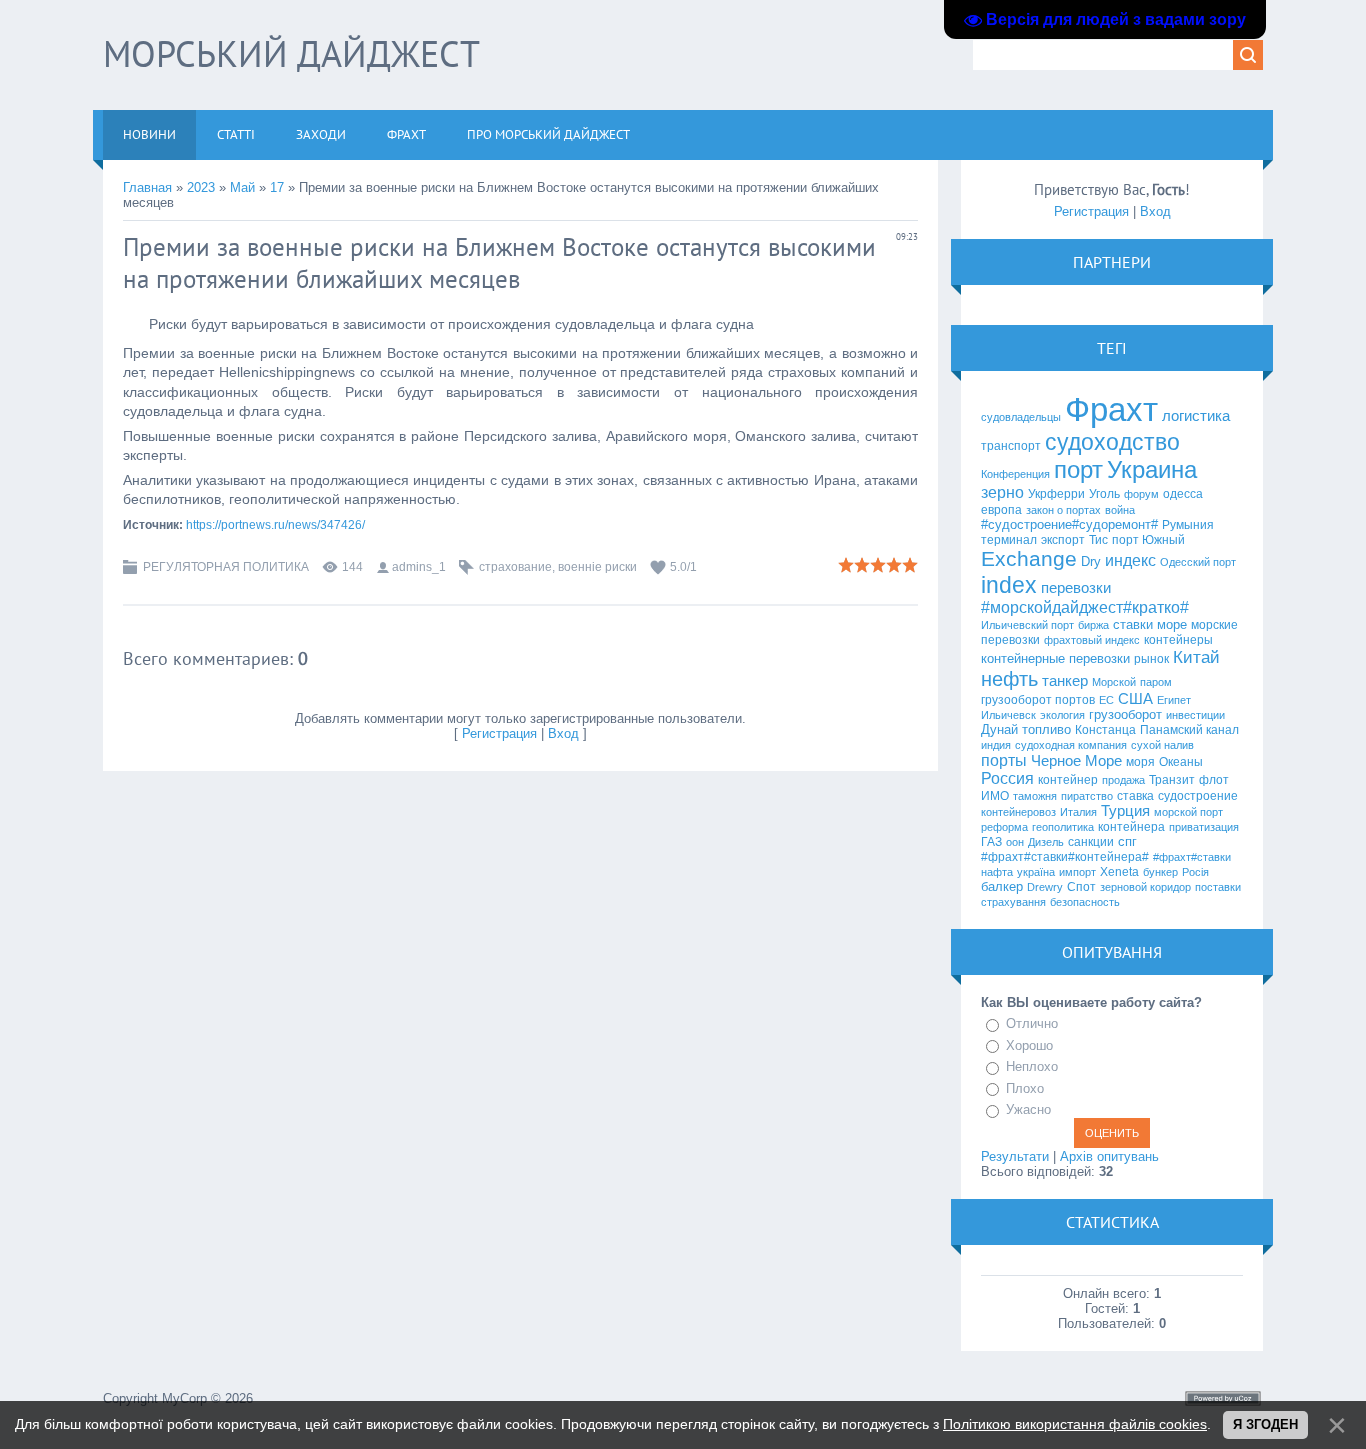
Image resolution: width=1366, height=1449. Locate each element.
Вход (563, 733)
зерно (1002, 492)
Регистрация (499, 733)
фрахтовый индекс (1092, 640)
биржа (1093, 625)
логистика (1196, 416)
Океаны (1181, 762)
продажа (1123, 780)
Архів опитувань (1109, 1156)
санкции (1091, 842)
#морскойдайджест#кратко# (1085, 607)
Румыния (1188, 525)
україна (1036, 872)
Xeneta (1119, 872)
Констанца (1105, 730)
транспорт (1011, 446)
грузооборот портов (1038, 700)
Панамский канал (1189, 730)
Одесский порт (1198, 562)
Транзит (1172, 780)
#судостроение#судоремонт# (1069, 524)
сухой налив (1162, 745)
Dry (1091, 561)
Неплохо (1032, 1066)
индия (996, 745)
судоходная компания (1071, 745)
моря (1140, 762)
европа (1001, 510)
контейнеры (1178, 640)
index (1009, 585)
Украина (1152, 469)
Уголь (1104, 494)
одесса (1183, 494)
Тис (1098, 540)
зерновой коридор (1145, 887)
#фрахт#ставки (1192, 857)
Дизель (1046, 842)
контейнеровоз (1018, 812)
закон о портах (1063, 510)
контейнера (1131, 827)
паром (1156, 682)
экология (1062, 715)
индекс (1130, 560)
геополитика (1063, 827)
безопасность (1085, 902)
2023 (201, 187)
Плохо (1025, 1088)
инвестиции (1195, 715)
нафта (997, 872)
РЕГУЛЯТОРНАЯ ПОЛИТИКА (226, 567)
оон (1015, 842)
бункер (1160, 872)
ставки (1133, 624)
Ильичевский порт (1027, 625)
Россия (1007, 778)
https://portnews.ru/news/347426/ (275, 525)
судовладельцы (1021, 417)
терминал (1009, 540)
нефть (1009, 679)
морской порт (1188, 812)
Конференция (1015, 474)
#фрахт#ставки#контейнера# (1065, 857)
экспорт (1063, 540)
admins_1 (419, 567)
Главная (147, 187)
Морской (1114, 682)
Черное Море (1076, 761)
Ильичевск (1008, 715)
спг (1127, 841)
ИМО (995, 796)
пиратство (1087, 796)
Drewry (1045, 887)
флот (1214, 780)
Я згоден (1265, 1424)
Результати (1015, 1156)
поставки (1218, 887)
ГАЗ (991, 842)
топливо (1046, 729)
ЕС (1106, 700)
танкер (1065, 681)
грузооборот (1125, 714)
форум (1141, 494)
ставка (1135, 796)
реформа (1004, 827)
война (1120, 510)
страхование (515, 567)
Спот (1081, 887)
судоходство (1112, 442)
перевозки (1076, 588)
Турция (1125, 811)
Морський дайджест (291, 53)
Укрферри (1056, 494)
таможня (1035, 796)
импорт (1077, 872)
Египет (1174, 700)
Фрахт (1111, 409)
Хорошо (1029, 1045)
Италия (1078, 812)
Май (242, 187)
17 (277, 187)
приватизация (1204, 827)
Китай (1196, 657)
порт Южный (1148, 540)
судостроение (1198, 796)
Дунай (999, 729)
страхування (1013, 902)
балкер (1002, 886)
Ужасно (1028, 1109)
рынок (1151, 659)
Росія (1195, 872)
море (1172, 624)
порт (1078, 469)
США (1135, 699)
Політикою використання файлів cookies (1075, 1424)
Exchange (1029, 559)
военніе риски (597, 567)
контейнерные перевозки (1055, 658)
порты (1004, 760)
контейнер (1068, 780)
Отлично (1032, 1023)
